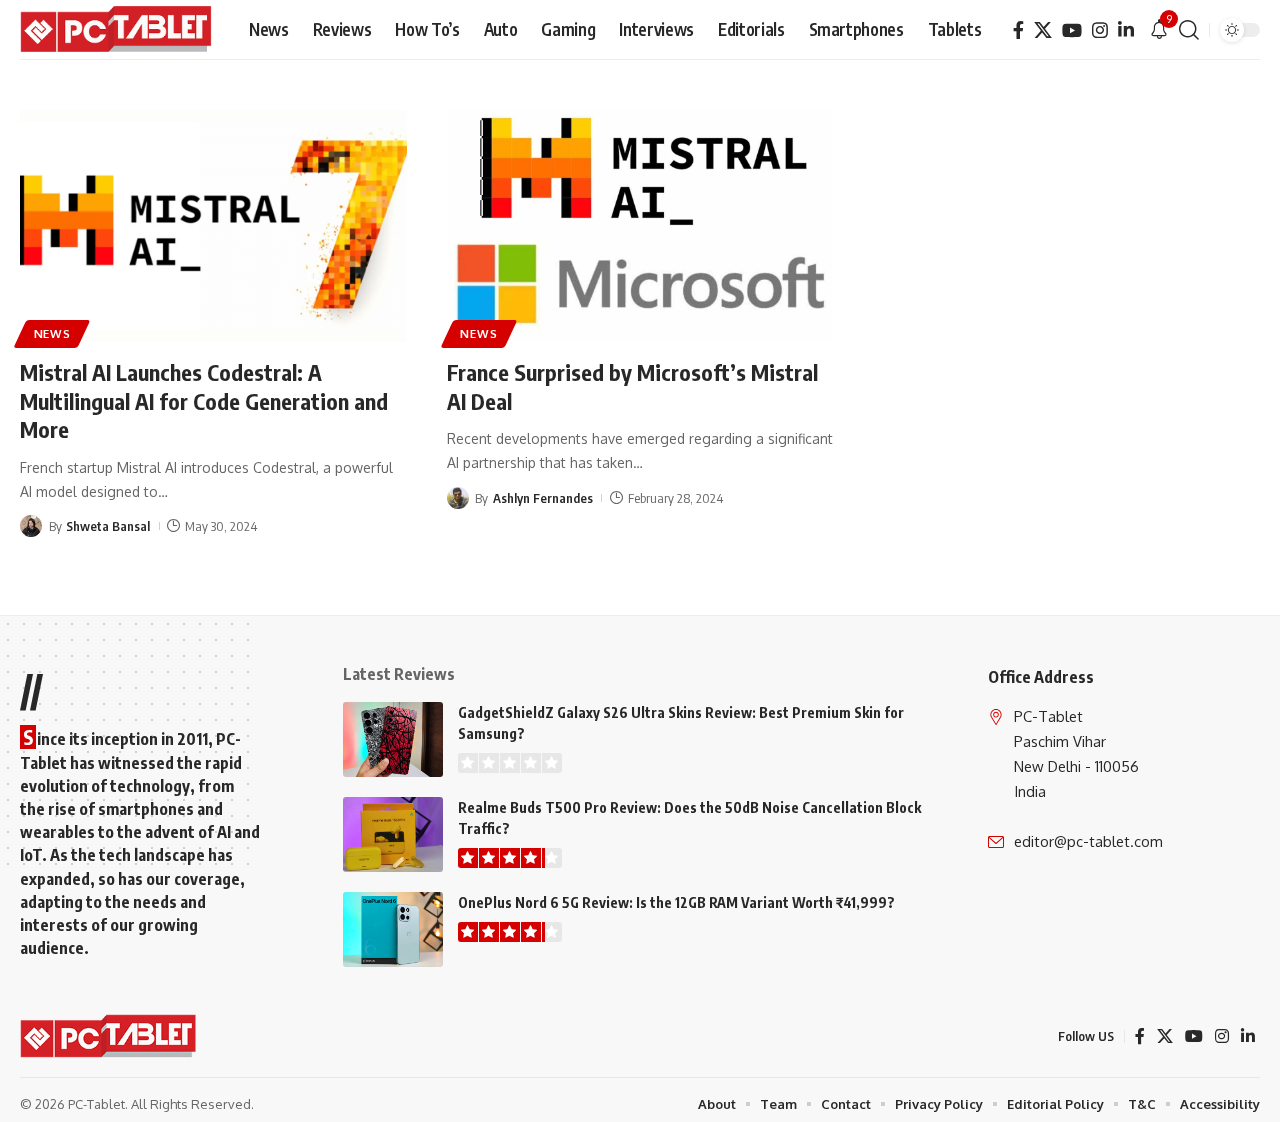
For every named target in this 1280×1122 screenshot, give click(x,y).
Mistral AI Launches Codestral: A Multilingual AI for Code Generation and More (204, 400)
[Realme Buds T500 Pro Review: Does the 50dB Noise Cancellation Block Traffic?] (393, 834)
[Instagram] (1100, 30)
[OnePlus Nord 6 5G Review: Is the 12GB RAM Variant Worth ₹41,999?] (393, 929)
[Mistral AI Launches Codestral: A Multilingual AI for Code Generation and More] (213, 226)
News (52, 333)
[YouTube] (1072, 30)
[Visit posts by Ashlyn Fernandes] (458, 498)
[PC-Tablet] (118, 30)
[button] (1189, 30)
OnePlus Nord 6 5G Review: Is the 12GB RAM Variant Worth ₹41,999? (676, 902)
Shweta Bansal (108, 526)
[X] (1043, 30)
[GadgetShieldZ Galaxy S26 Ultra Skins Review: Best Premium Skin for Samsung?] (393, 739)
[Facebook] (1018, 30)
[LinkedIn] (1126, 30)
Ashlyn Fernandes (543, 498)
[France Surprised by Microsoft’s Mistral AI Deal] (640, 226)
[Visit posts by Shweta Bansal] (31, 526)
